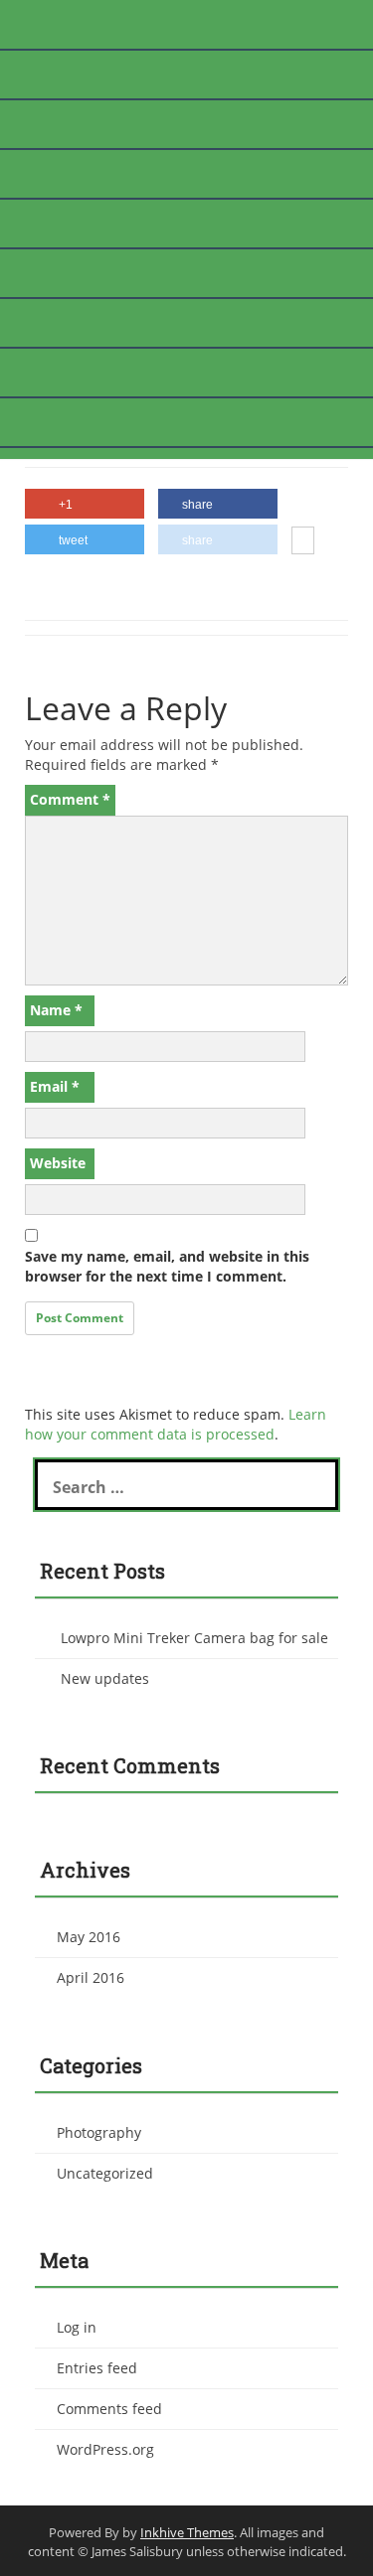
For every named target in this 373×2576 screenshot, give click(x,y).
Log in (77, 2327)
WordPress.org (105, 2449)
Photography (99, 2132)
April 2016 (91, 1977)
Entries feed (97, 2368)
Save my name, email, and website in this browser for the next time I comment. (167, 1266)
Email (55, 1086)
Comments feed (109, 2409)
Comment (70, 799)
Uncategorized (105, 2173)
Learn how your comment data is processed (176, 1424)
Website (58, 1163)
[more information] (303, 542)
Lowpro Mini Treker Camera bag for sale (194, 1638)
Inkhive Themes (187, 2532)
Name (56, 1010)
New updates (105, 1678)
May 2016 (89, 1937)
